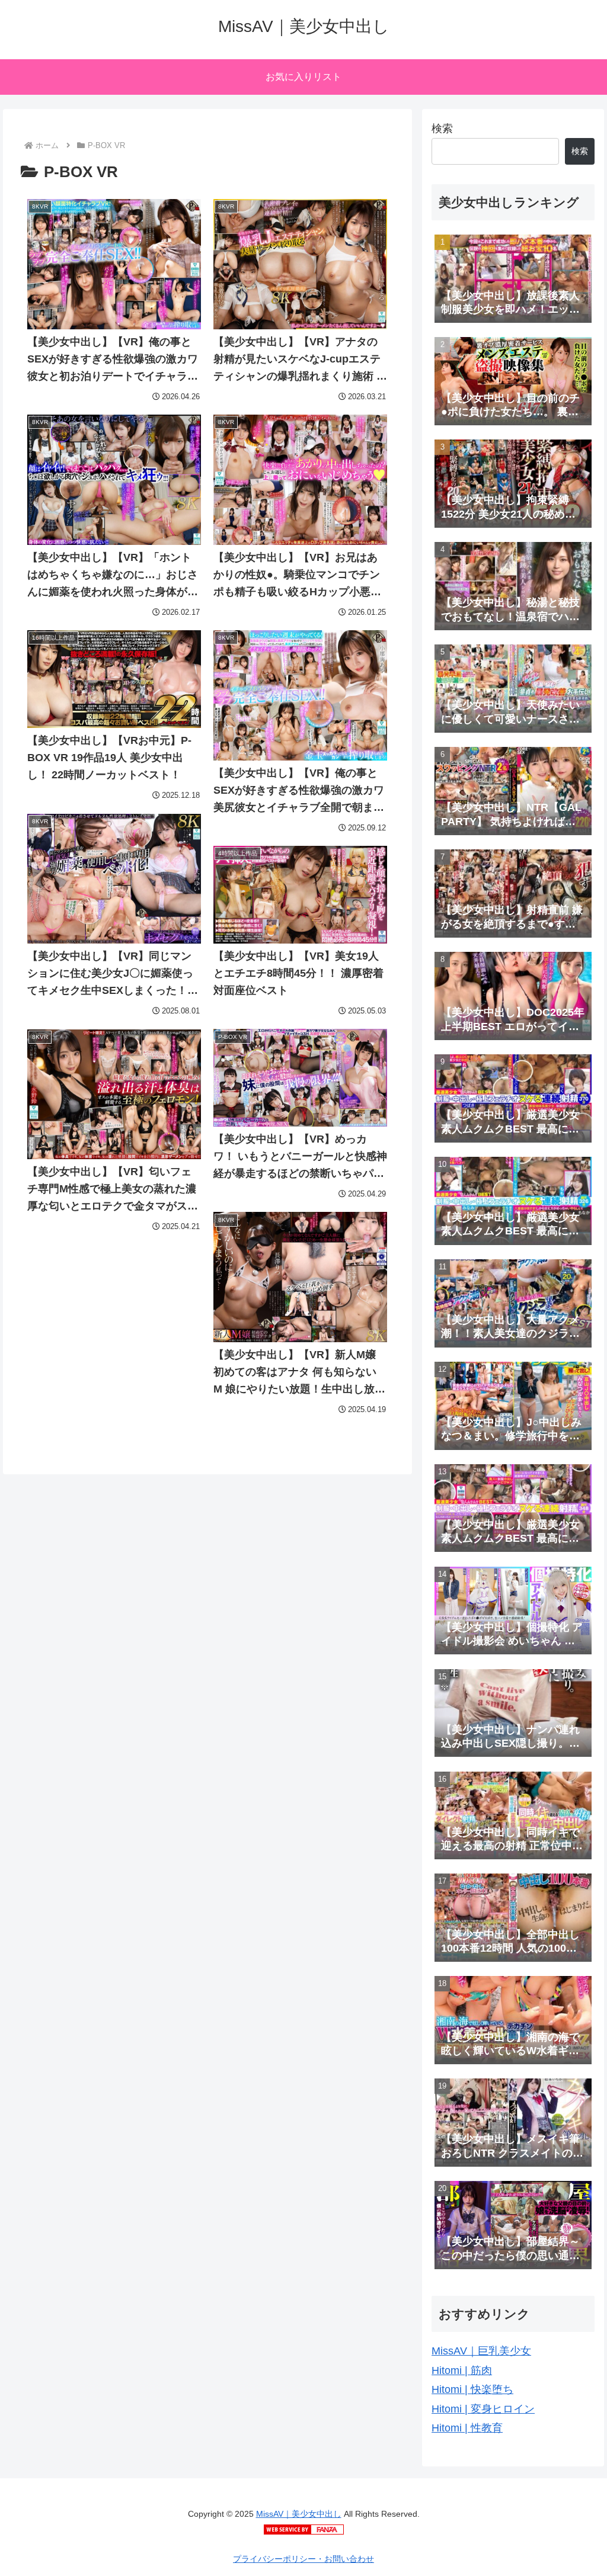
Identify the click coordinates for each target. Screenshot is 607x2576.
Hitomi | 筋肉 (462, 2370)
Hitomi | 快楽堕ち (472, 2389)
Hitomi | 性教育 (467, 2428)
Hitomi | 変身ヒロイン (483, 2409)
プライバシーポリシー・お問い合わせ (303, 2559)
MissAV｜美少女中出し (299, 2514)
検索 (442, 129)
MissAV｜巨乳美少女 (481, 2351)
